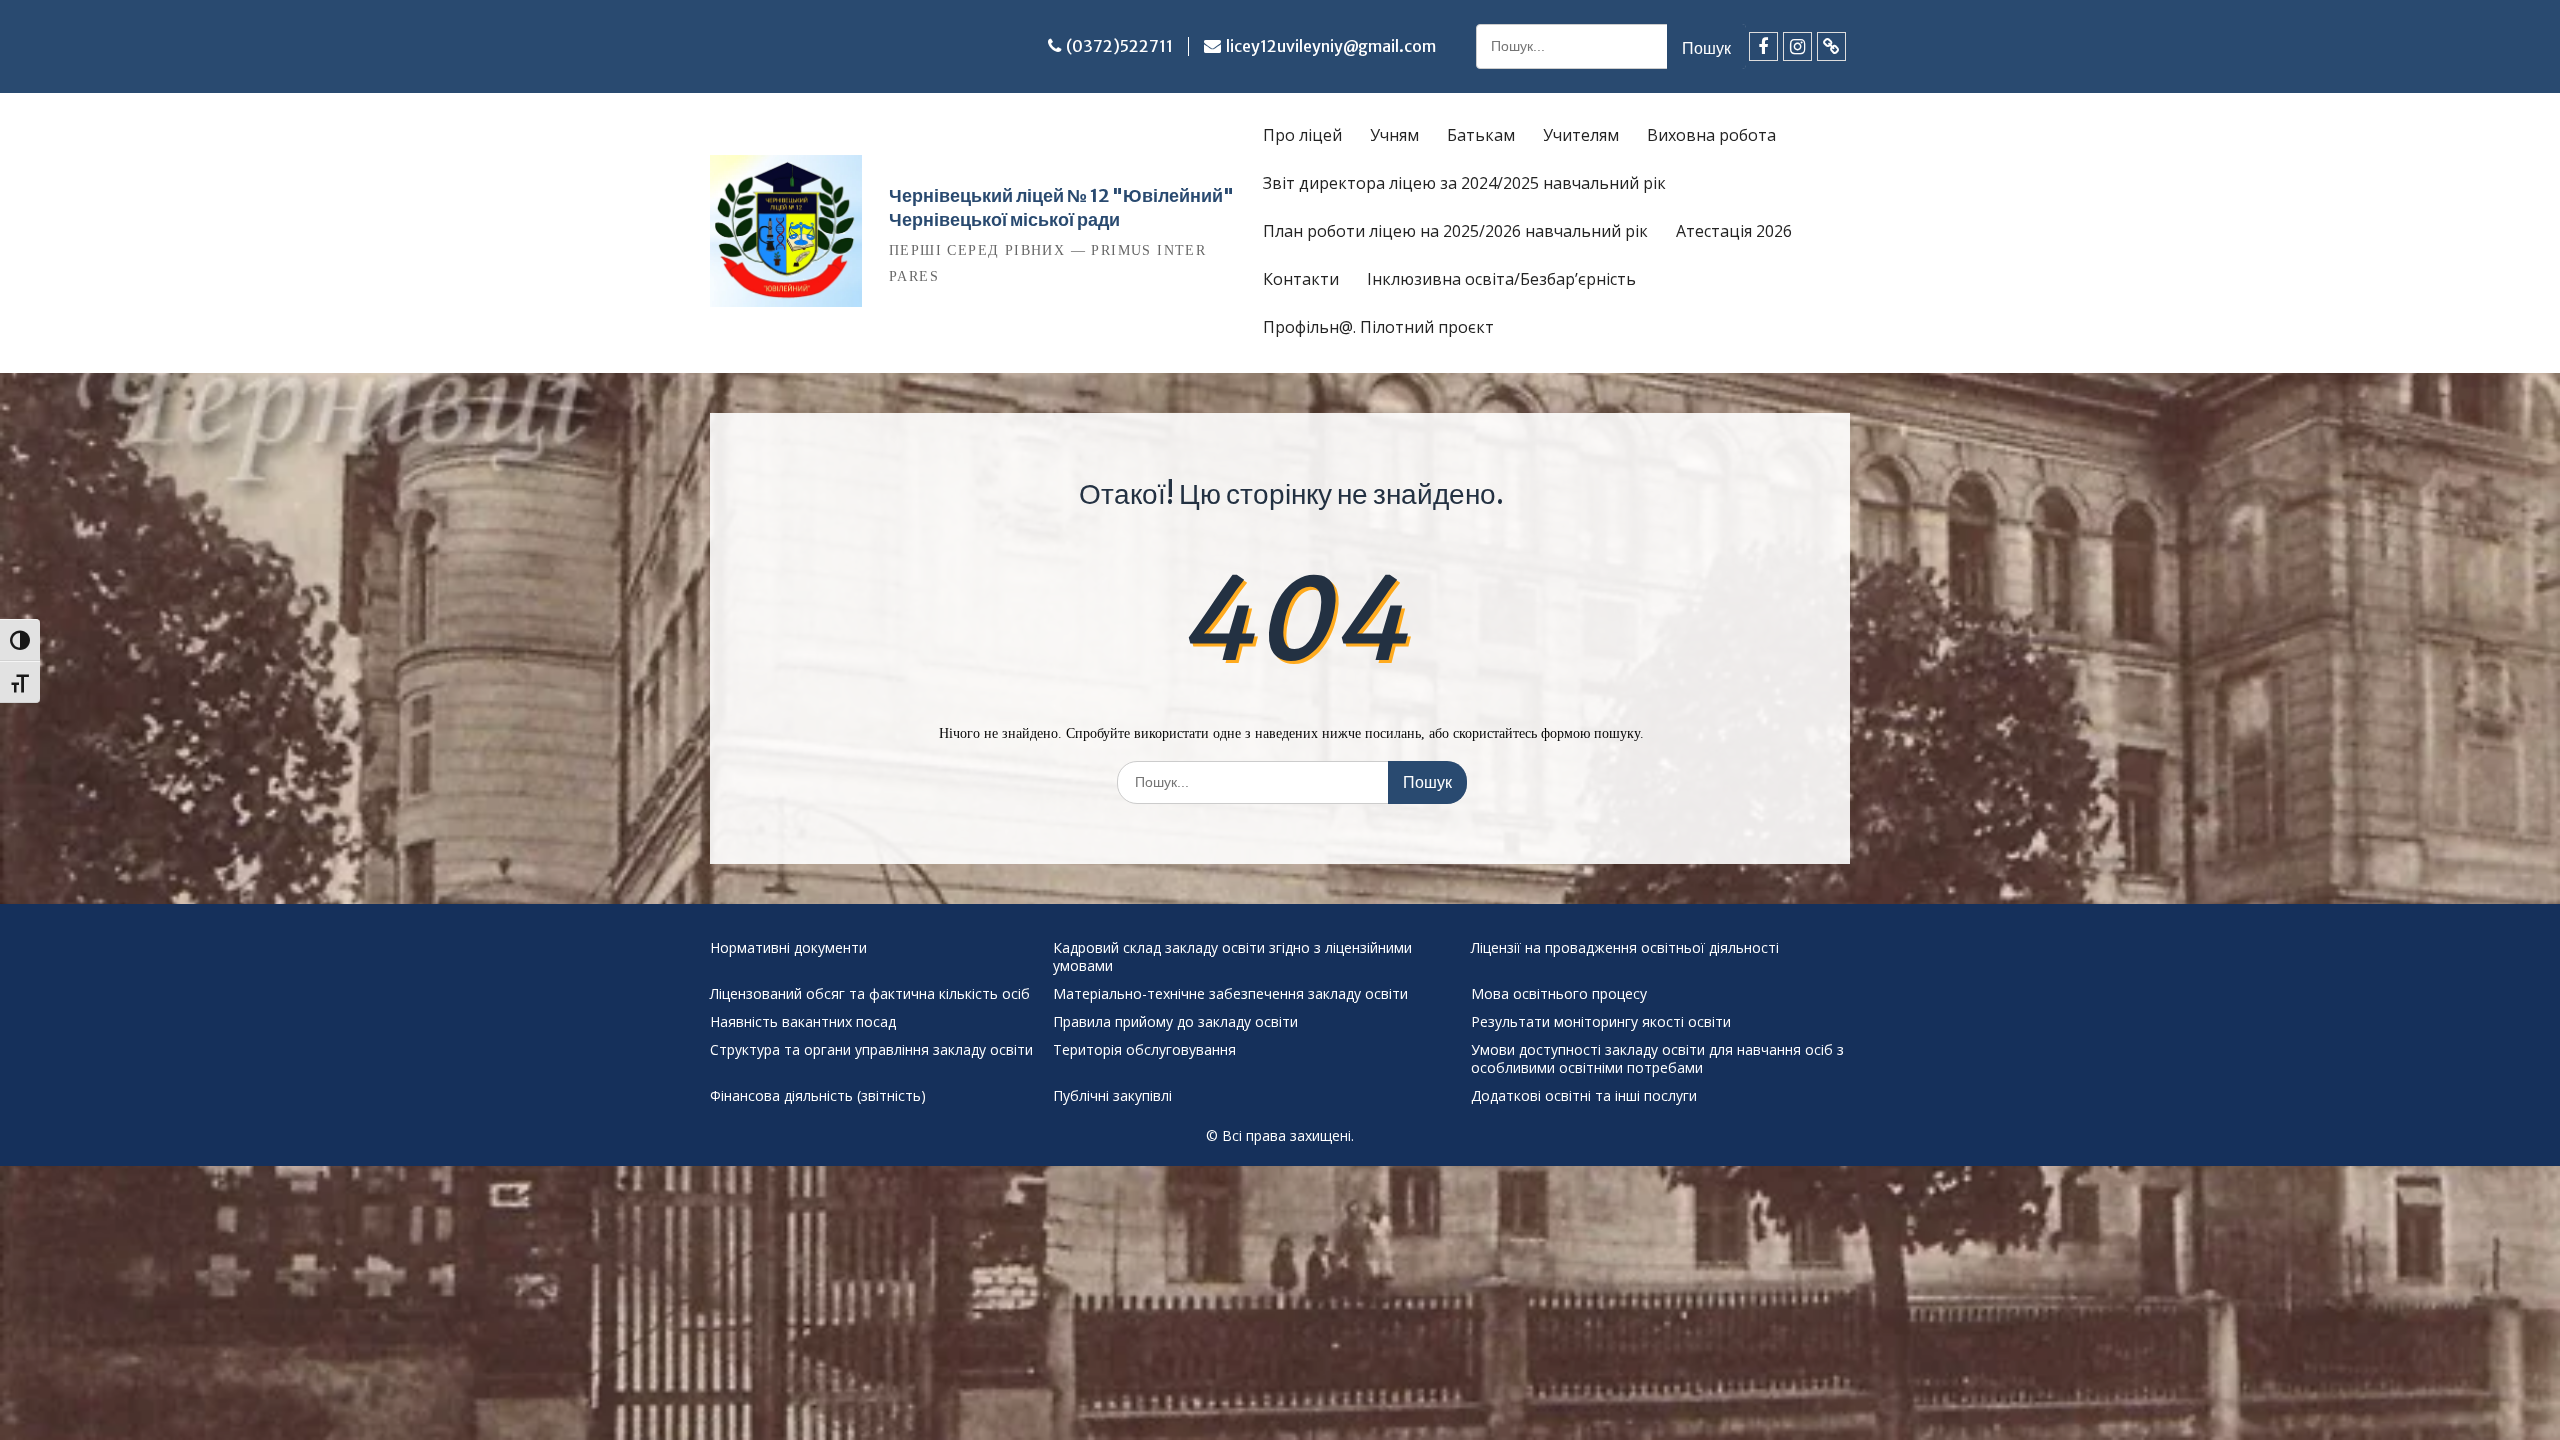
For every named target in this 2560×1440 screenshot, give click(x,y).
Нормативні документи (788, 948)
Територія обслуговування (1144, 1050)
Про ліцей (1302, 135)
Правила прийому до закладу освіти (1175, 1022)
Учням (1394, 135)
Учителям (1581, 135)
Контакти (1301, 279)
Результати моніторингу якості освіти (1601, 1022)
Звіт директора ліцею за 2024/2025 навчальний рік (1464, 183)
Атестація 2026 (1734, 231)
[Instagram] (1797, 46)
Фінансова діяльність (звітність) (818, 1096)
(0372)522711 (1119, 46)
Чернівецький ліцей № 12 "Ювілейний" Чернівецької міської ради (1061, 207)
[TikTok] (1831, 46)
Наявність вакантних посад (803, 1022)
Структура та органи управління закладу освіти (871, 1050)
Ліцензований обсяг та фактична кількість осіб (870, 994)
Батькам (1481, 135)
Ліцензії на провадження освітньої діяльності (1625, 948)
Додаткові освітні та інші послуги (1584, 1096)
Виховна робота (1711, 135)
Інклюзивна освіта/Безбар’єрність (1501, 279)
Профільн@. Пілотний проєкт (1378, 327)
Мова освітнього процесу (1559, 994)
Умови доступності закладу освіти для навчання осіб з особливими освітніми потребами (1657, 1059)
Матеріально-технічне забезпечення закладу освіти (1230, 994)
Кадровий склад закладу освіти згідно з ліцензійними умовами (1232, 957)
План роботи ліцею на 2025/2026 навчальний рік (1455, 231)
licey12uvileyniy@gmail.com (1331, 46)
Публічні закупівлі (1112, 1096)
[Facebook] (1763, 46)
